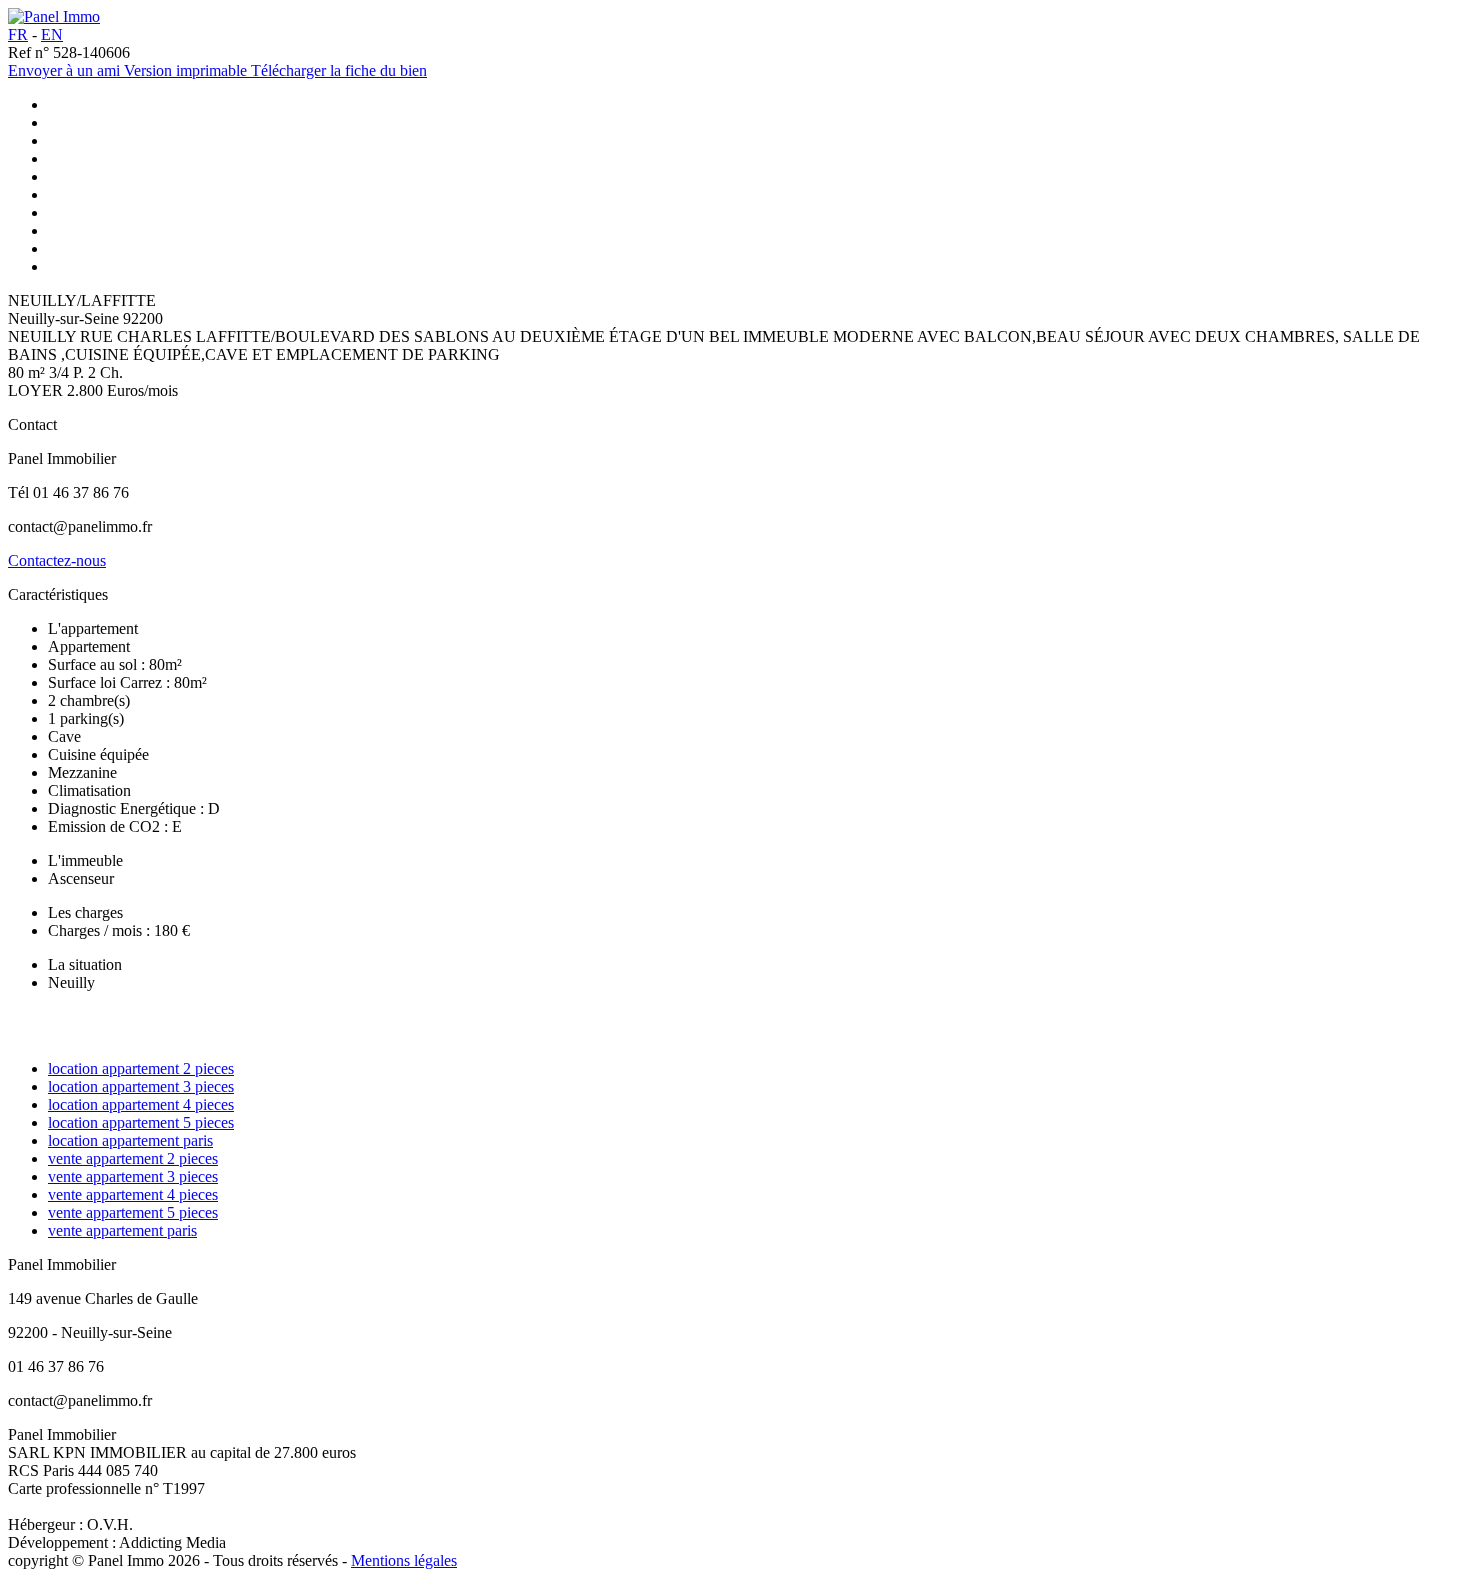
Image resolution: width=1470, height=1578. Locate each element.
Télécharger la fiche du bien (339, 70)
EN (52, 34)
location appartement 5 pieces (141, 1122)
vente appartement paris (122, 1230)
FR (18, 34)
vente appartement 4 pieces (133, 1194)
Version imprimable (187, 70)
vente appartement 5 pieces (133, 1212)
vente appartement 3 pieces (133, 1176)
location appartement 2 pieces (141, 1068)
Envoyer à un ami (66, 70)
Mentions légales (404, 1560)
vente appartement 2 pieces (133, 1158)
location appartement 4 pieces (141, 1104)
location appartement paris (130, 1140)
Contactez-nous (57, 560)
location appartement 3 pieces (141, 1086)
